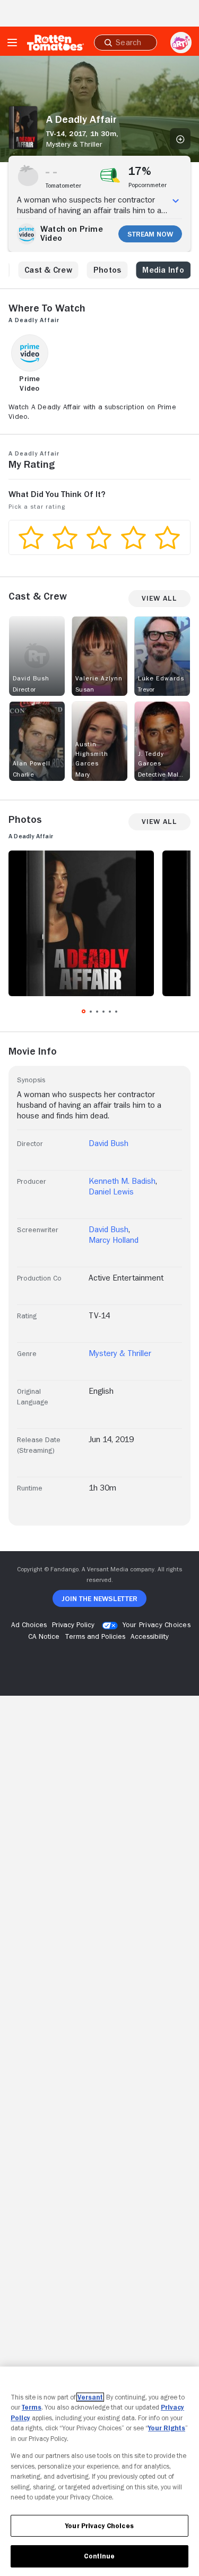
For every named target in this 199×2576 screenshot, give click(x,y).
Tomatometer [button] (63, 186)
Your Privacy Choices (157, 1624)
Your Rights (167, 2428)
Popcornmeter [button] (148, 185)
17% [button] (140, 171)
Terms (32, 2407)
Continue (99, 2556)
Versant (90, 2397)
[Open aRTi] (181, 43)
